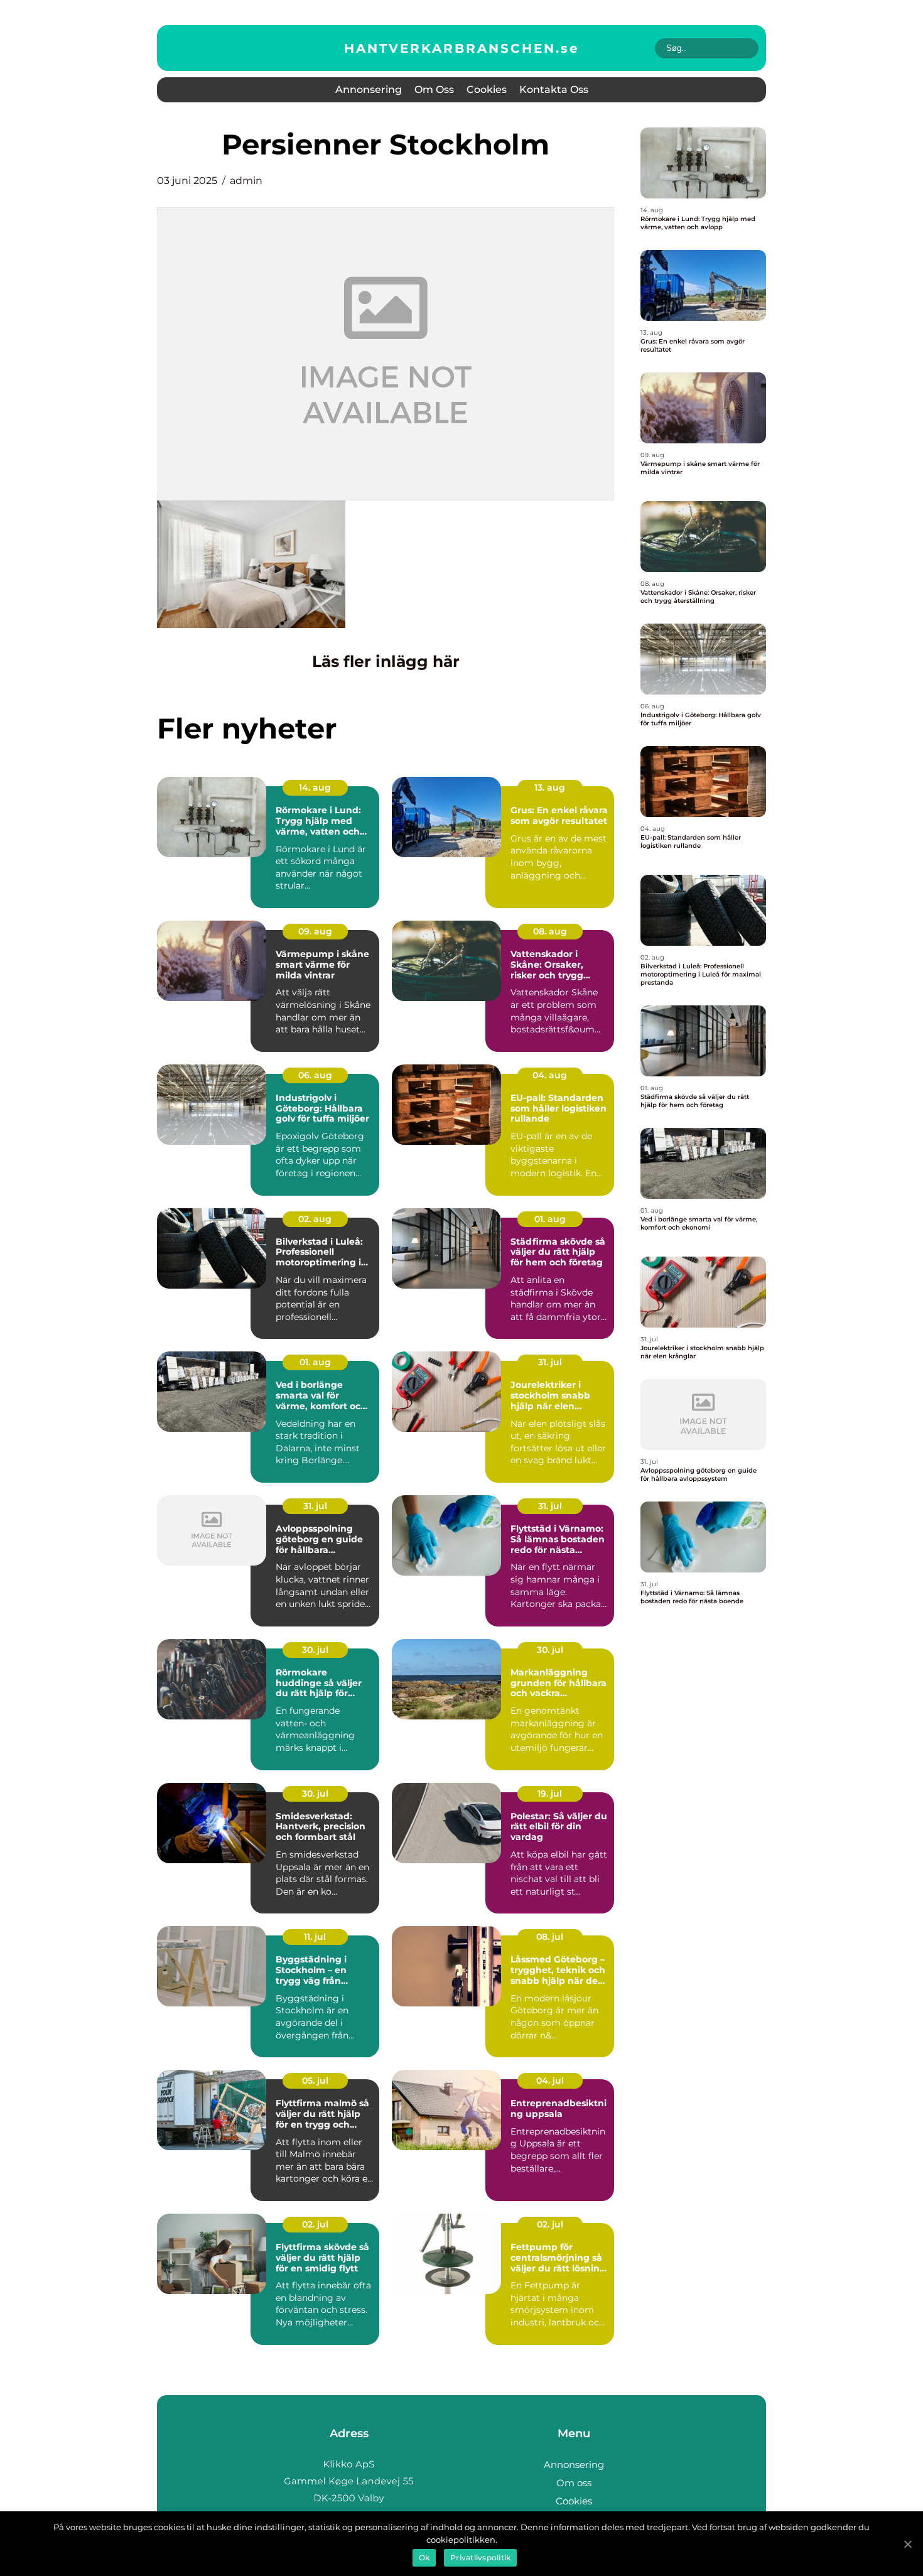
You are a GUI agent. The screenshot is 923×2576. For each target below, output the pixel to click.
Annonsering (369, 89)
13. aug (550, 787)
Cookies (487, 89)
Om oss (434, 89)
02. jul (315, 2224)
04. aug (550, 1075)
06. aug (315, 1075)
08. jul (550, 1937)
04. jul (550, 2081)
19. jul (550, 1794)
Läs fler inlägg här (386, 661)
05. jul (315, 2081)
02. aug (315, 1219)
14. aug (315, 787)
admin (246, 181)
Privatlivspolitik (480, 2557)
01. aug (550, 1219)
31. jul (550, 1362)
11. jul (315, 1937)
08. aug (550, 931)
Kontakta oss (554, 89)
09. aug (315, 931)
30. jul (315, 1650)
